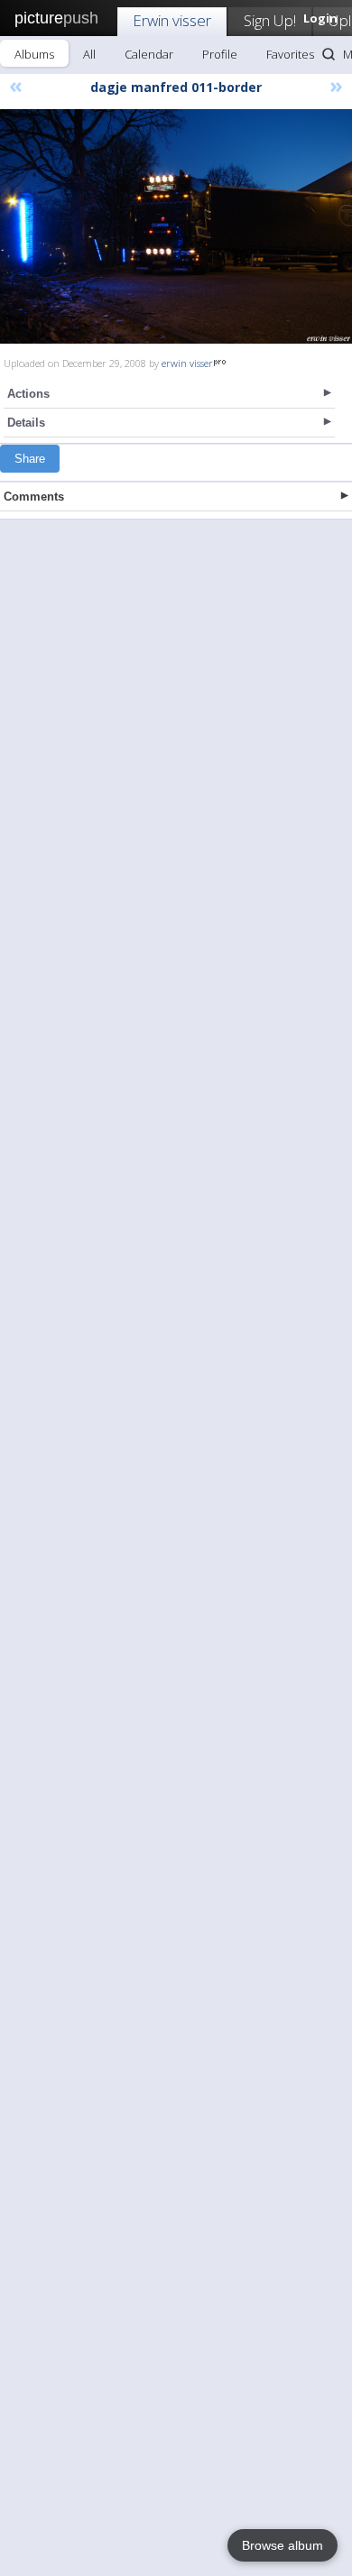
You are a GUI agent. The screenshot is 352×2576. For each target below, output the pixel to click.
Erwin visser (172, 20)
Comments (34, 497)
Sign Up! (270, 20)
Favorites (290, 54)
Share (30, 459)
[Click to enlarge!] (176, 226)
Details (26, 423)
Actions (28, 394)
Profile (220, 54)
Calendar (149, 54)
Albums (34, 54)
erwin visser (187, 363)
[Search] (329, 54)
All (89, 54)
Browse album (283, 2545)
